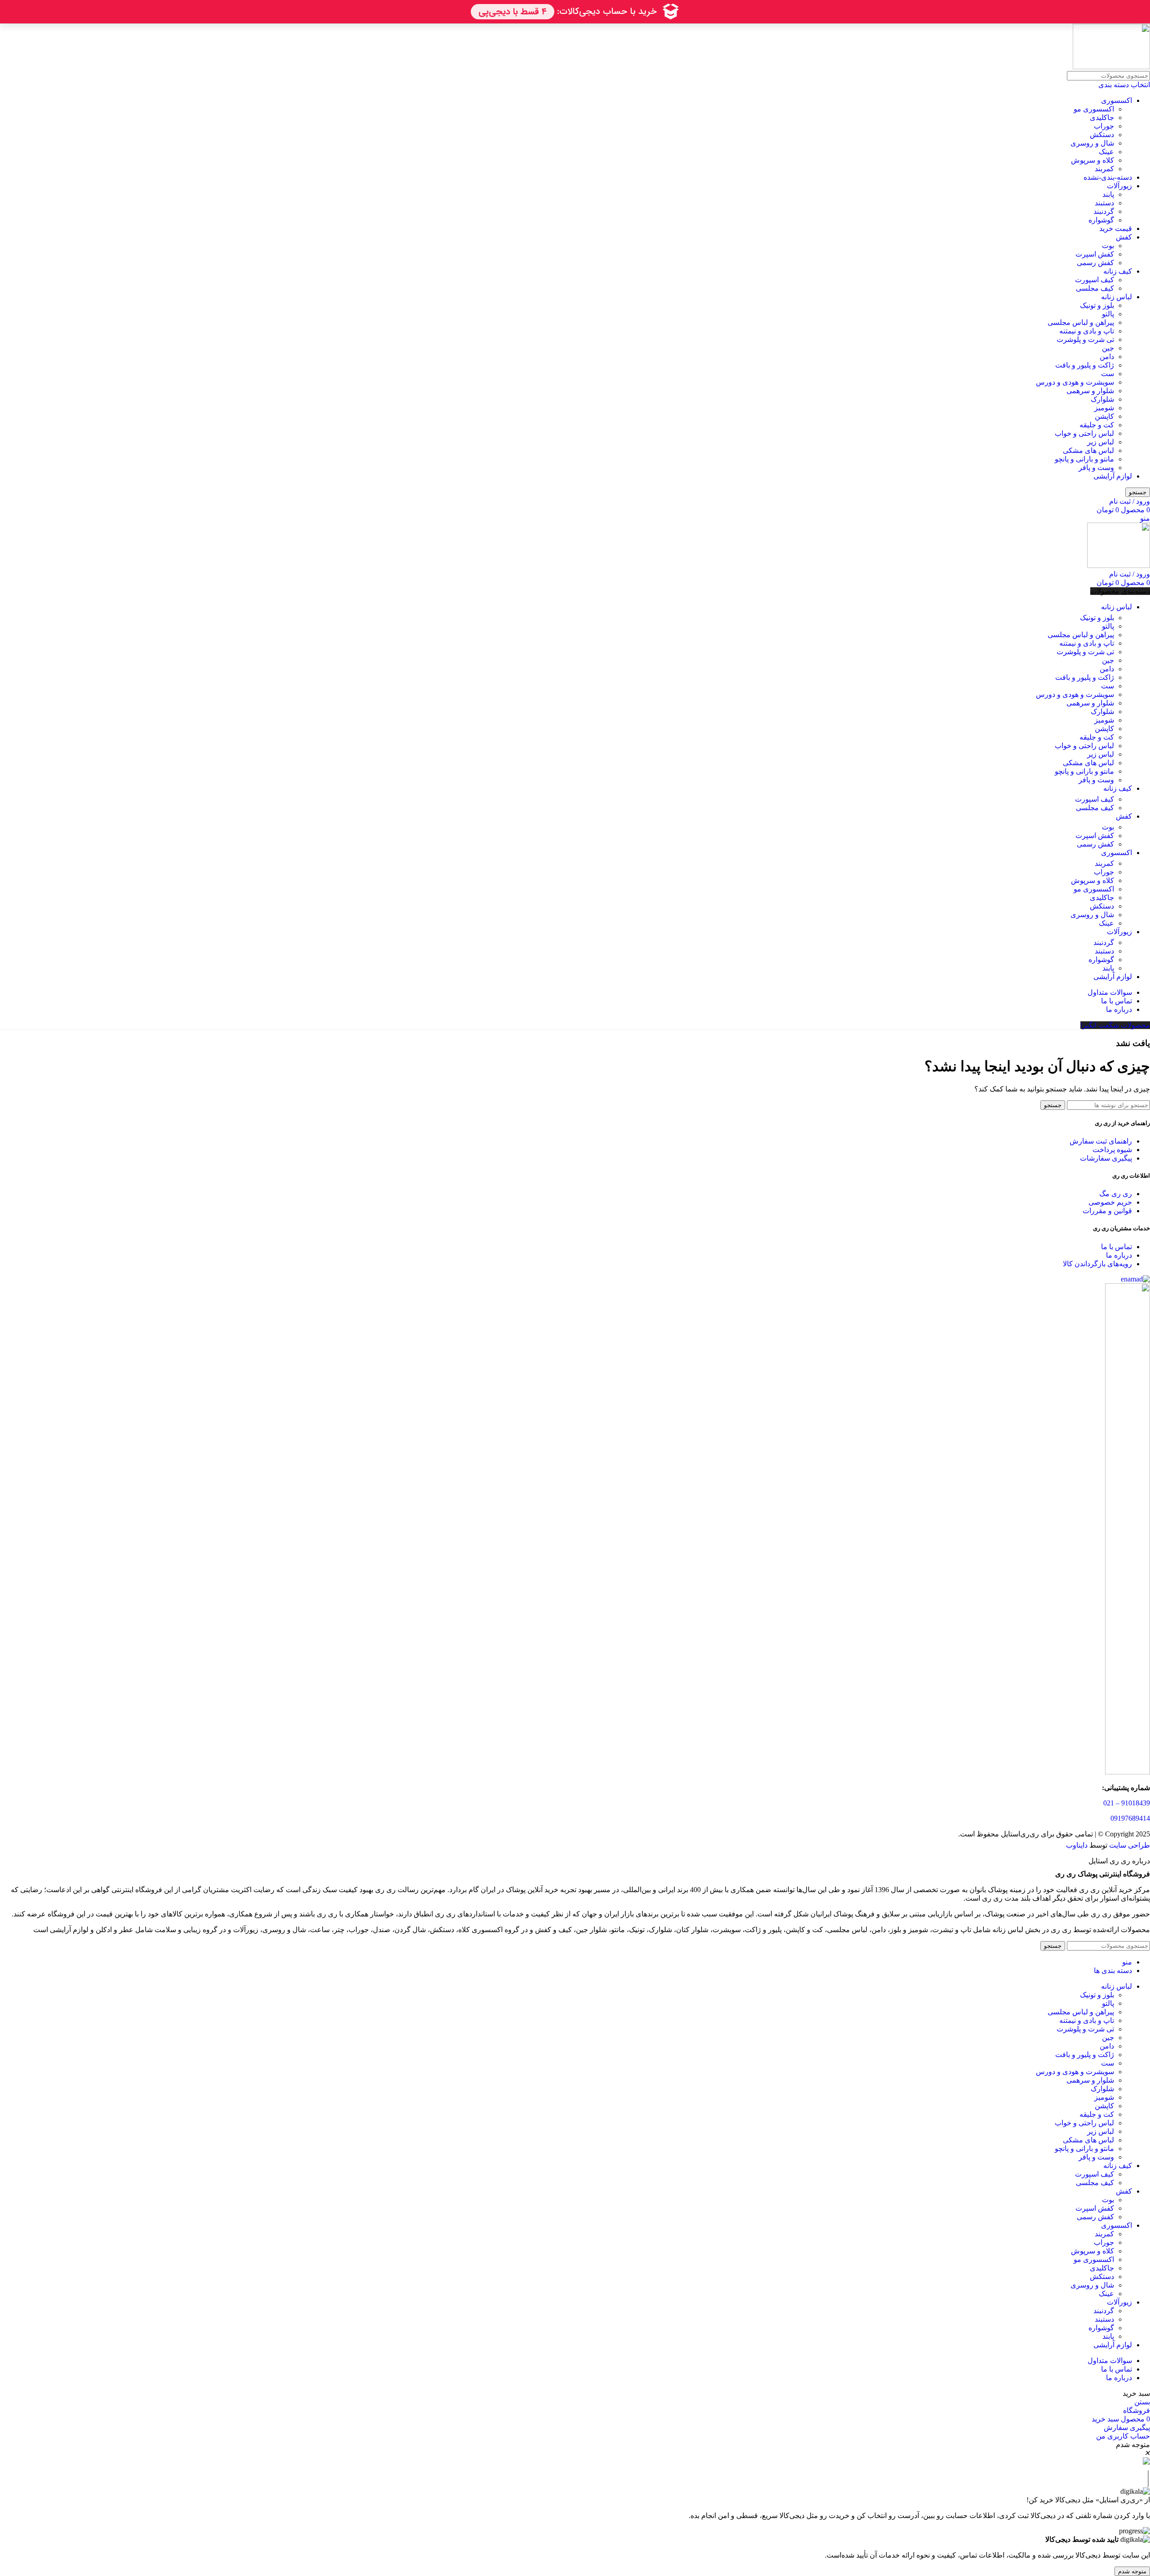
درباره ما (1119, 1255)
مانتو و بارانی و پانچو (1084, 459)
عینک (1106, 152)
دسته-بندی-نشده (1108, 177)
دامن (1107, 357)
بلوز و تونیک (1097, 305)
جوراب (1104, 126)
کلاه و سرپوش (1092, 160)
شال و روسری (1092, 143)
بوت (1108, 246)
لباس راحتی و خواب (1084, 433)
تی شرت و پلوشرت (1085, 339)
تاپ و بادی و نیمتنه (1087, 331)
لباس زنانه (1117, 297)
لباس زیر (1101, 442)
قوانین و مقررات (1107, 1211)
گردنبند (1104, 211)
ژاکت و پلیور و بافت (1085, 365)
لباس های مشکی (1088, 450)
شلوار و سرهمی (1090, 391)
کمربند (1104, 169)
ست (1108, 374)
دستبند (1104, 203)
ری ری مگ (1116, 1194)
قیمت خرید (1116, 228)
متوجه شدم (1132, 2571)
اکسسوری (1117, 100)
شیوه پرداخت (1112, 1150)
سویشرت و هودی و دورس (1075, 382)
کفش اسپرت (1095, 254)
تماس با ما (1117, 1247)
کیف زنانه (1118, 271)
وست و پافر (1096, 468)
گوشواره (1101, 220)
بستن (1142, 2402)
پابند (1108, 194)
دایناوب (1077, 1845)
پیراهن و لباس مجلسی (1081, 322)
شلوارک (1102, 399)
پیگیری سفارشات (1106, 1158)
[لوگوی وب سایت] (1111, 67)
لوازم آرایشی (1113, 476)
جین (1108, 348)
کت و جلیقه (1097, 425)
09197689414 (1130, 1818)
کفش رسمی (1095, 263)
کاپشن (1104, 416)
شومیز (1104, 408)
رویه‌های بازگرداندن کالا (1097, 1264)
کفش (1124, 237)
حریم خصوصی (1110, 1202)
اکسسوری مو (1094, 109)
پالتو (1108, 314)
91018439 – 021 (1127, 1803)
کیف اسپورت (1095, 280)
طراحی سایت (1130, 1845)
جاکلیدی (1102, 117)
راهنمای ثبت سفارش (1101, 1141)
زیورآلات (1119, 186)
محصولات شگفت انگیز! (1115, 1025)
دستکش (1102, 135)
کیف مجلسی (1095, 288)
